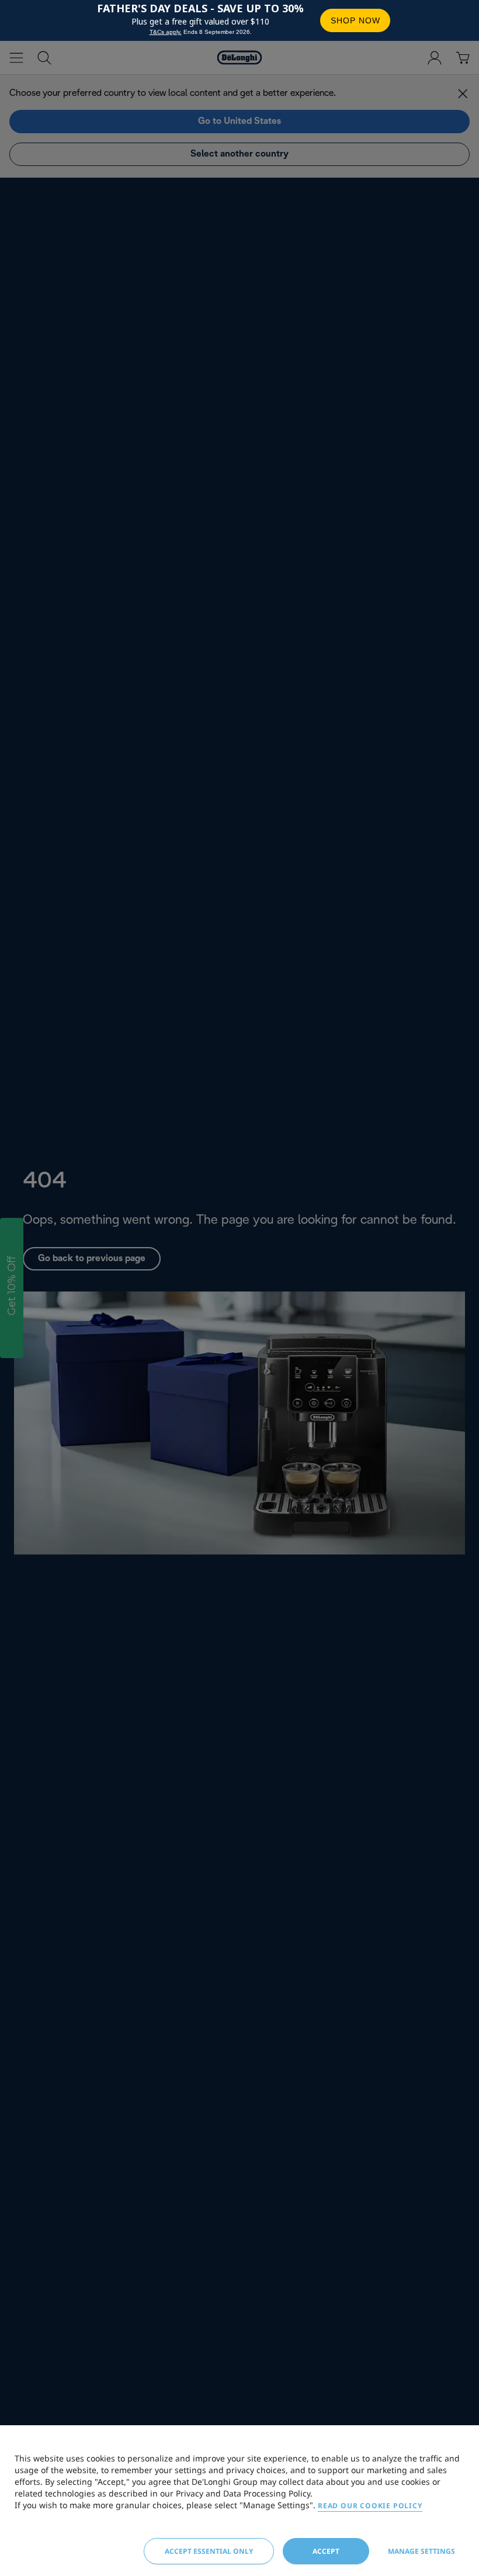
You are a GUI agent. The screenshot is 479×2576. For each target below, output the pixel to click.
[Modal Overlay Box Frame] (239, 20)
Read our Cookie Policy (370, 2506)
